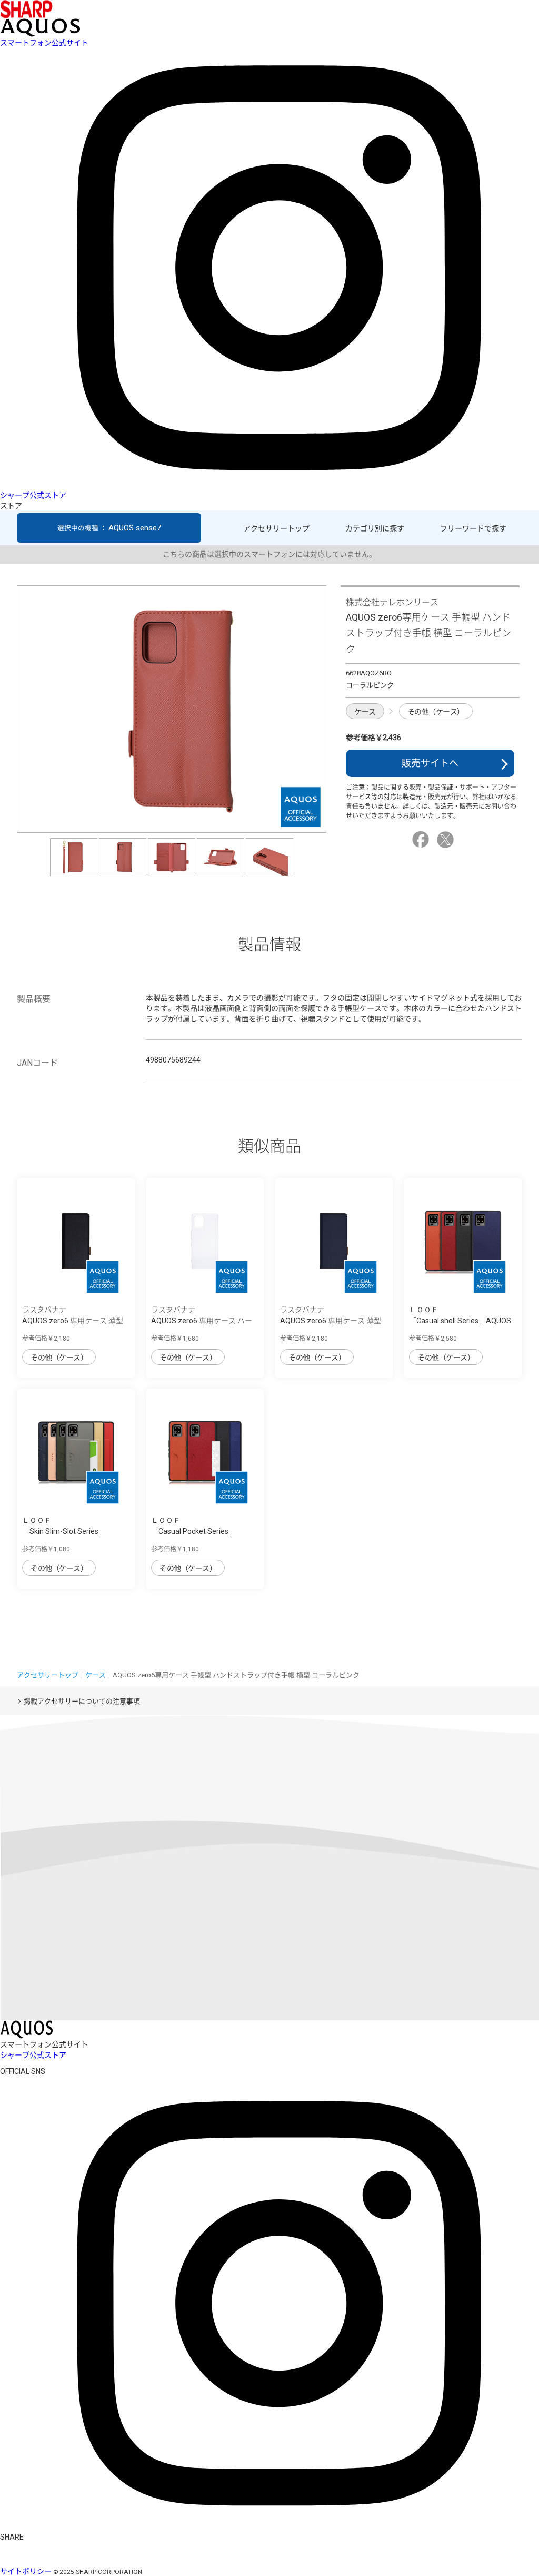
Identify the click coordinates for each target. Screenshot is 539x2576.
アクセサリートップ (276, 528)
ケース (365, 712)
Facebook (422, 840)
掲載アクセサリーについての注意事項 (82, 1701)
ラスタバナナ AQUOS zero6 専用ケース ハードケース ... (202, 1321)
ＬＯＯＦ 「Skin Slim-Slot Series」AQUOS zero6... (64, 1531)
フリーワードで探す (473, 528)
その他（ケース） (436, 712)
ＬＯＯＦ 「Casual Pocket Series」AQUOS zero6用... (193, 1531)
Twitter (447, 840)
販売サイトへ (430, 763)
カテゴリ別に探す (375, 528)
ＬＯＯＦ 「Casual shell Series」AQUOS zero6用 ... (460, 1321)
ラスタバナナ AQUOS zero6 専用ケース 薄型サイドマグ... (73, 1321)
